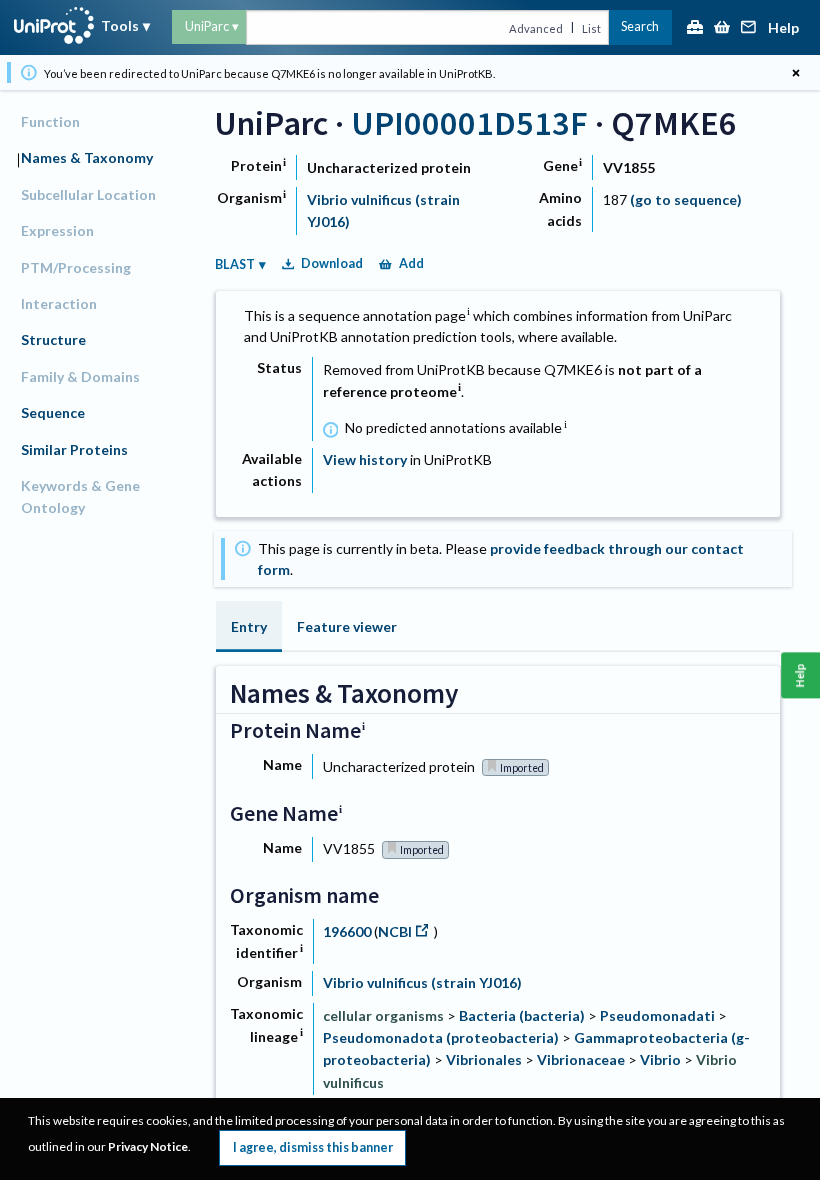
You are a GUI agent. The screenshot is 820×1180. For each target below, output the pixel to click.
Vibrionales (484, 1059)
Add (411, 263)
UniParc (207, 26)
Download (332, 263)
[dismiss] (795, 72)
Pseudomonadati (657, 1015)
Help (783, 28)
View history (365, 459)
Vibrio (660, 1059)
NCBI (395, 931)
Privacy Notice (148, 1146)
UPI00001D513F (469, 122)
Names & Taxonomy (87, 157)
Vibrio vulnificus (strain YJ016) (422, 982)
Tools (120, 25)
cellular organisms (383, 1015)
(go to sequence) (686, 199)
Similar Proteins (74, 449)
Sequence (53, 412)
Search (640, 26)
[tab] (249, 626)
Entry (249, 626)
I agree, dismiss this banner (313, 1147)
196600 (348, 931)
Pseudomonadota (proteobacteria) (441, 1037)
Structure (53, 339)
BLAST (235, 264)
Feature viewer (347, 626)
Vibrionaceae (581, 1059)
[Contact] (749, 28)
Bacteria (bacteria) (522, 1015)
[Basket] (722, 28)
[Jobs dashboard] (695, 28)
